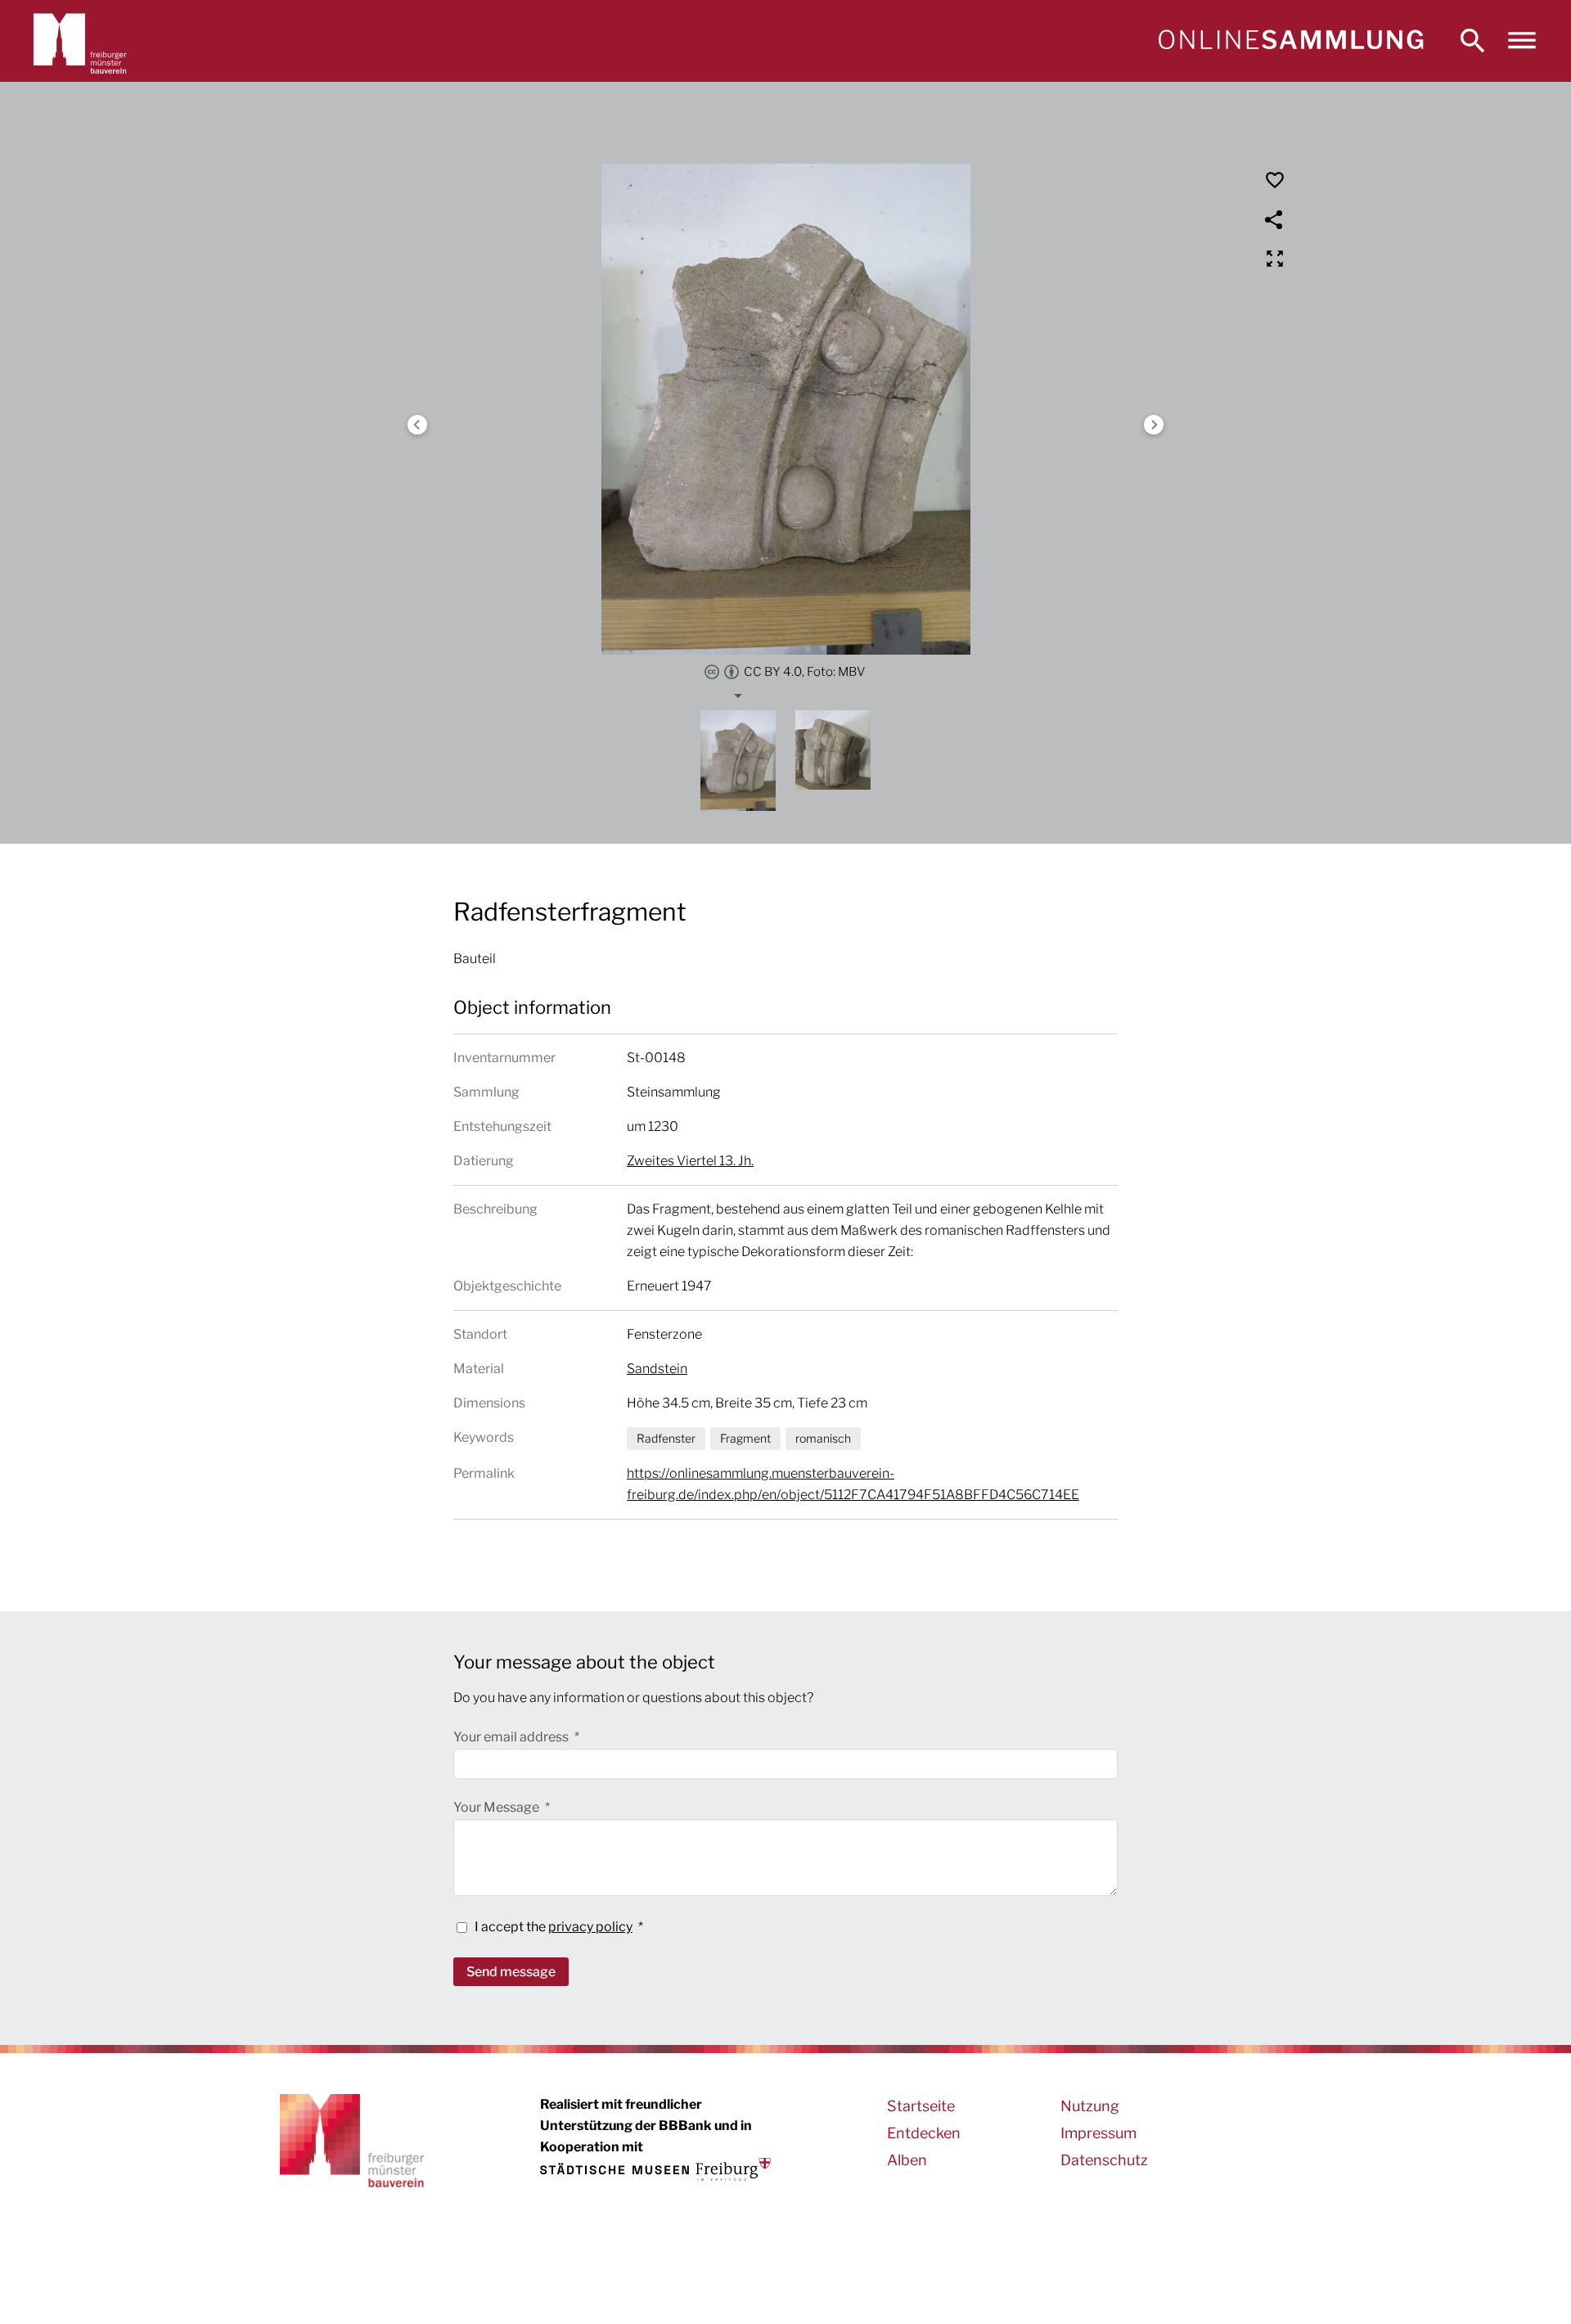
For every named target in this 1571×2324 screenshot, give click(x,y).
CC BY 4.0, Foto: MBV (805, 672)
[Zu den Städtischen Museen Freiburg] (655, 2169)
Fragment (745, 1438)
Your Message (497, 1807)
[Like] (1275, 180)
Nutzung (1090, 2106)
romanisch (823, 1438)
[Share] (1275, 219)
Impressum (1098, 2133)
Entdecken (924, 2133)
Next (1154, 425)
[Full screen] (1275, 259)
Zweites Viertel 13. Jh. (690, 1161)
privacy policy (590, 1927)
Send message (511, 1972)
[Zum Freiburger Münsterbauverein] (80, 41)
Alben (907, 2160)
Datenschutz (1104, 2160)
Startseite (921, 2106)
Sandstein (657, 1369)
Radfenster (666, 1438)
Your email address (512, 1737)
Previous (417, 425)
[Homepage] (1290, 41)
